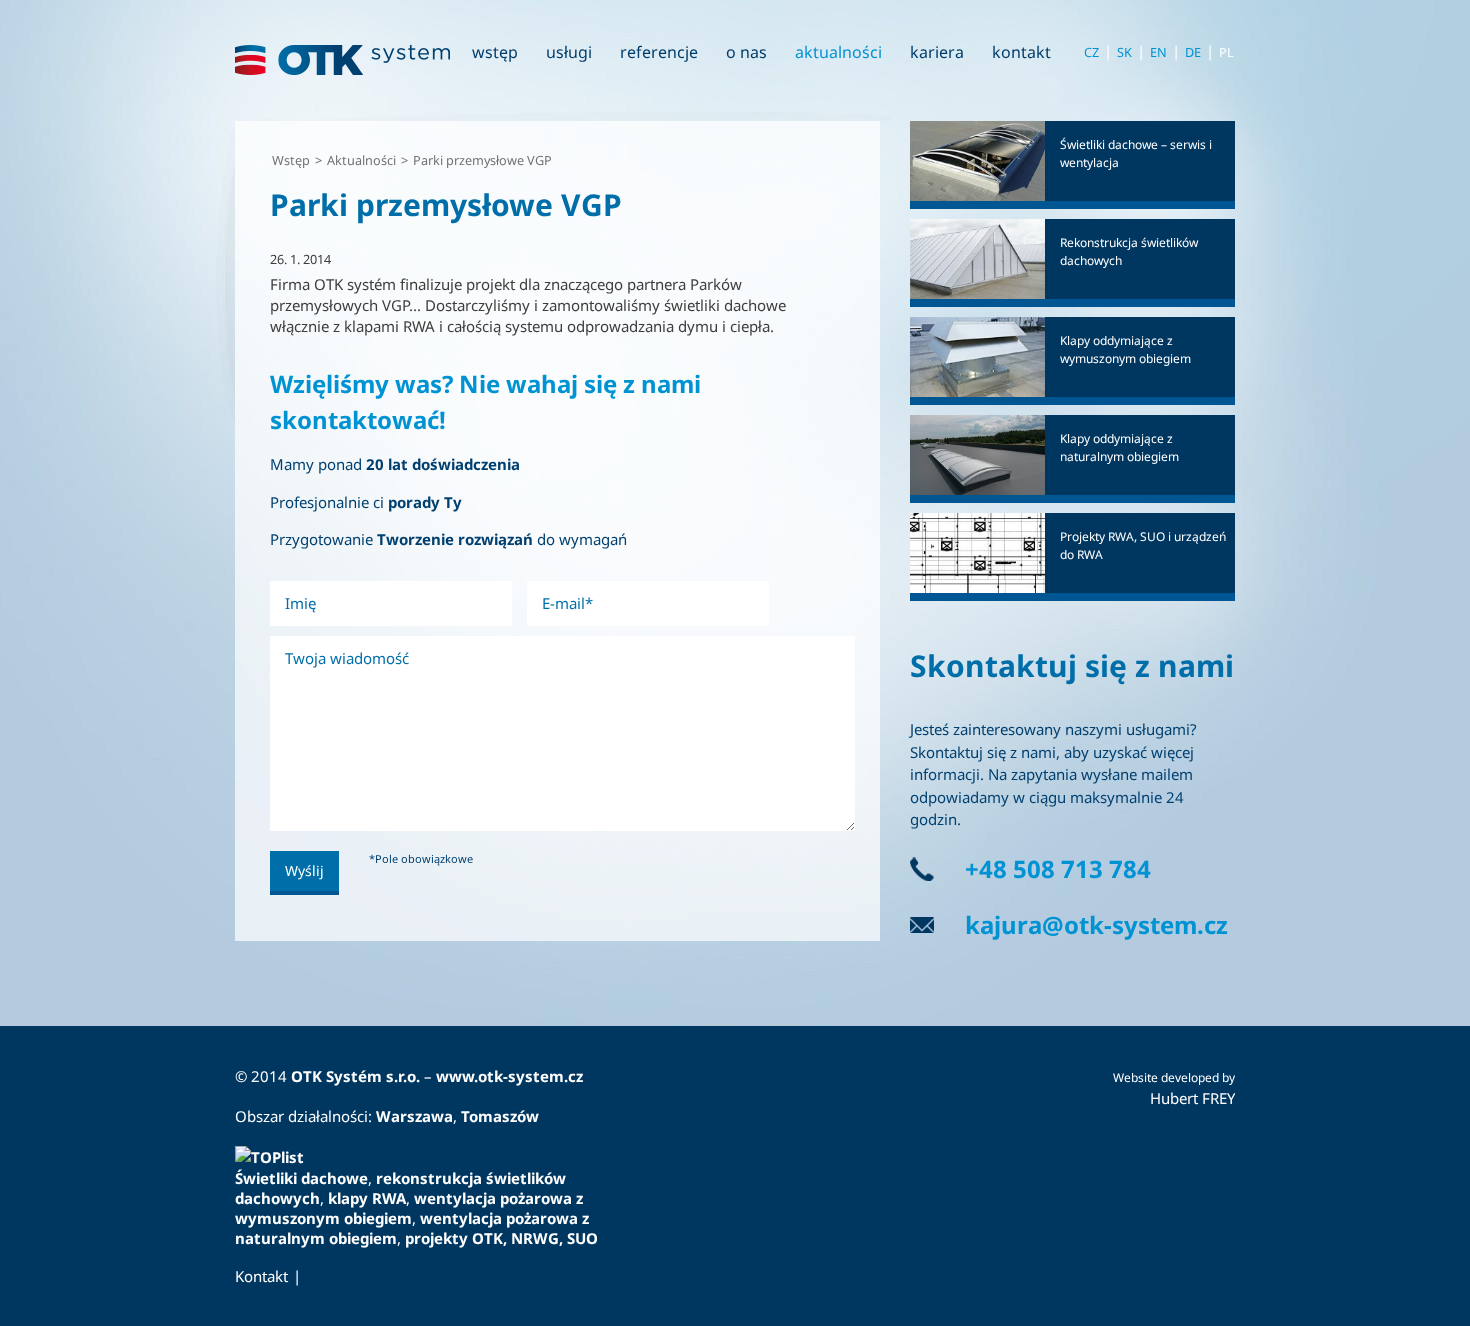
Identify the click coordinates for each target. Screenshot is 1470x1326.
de (1193, 52)
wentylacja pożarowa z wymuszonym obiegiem (409, 1208)
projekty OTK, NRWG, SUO (501, 1238)
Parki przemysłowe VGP (482, 160)
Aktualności (361, 160)
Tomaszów (500, 1116)
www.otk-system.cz (509, 1076)
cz (1091, 52)
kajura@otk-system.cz (1096, 924)
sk (1124, 52)
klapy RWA (365, 1198)
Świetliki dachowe (301, 1178)
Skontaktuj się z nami (1072, 665)
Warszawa (414, 1116)
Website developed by (1174, 1077)
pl (1226, 52)
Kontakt (261, 1276)
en (1158, 52)
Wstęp (291, 160)
